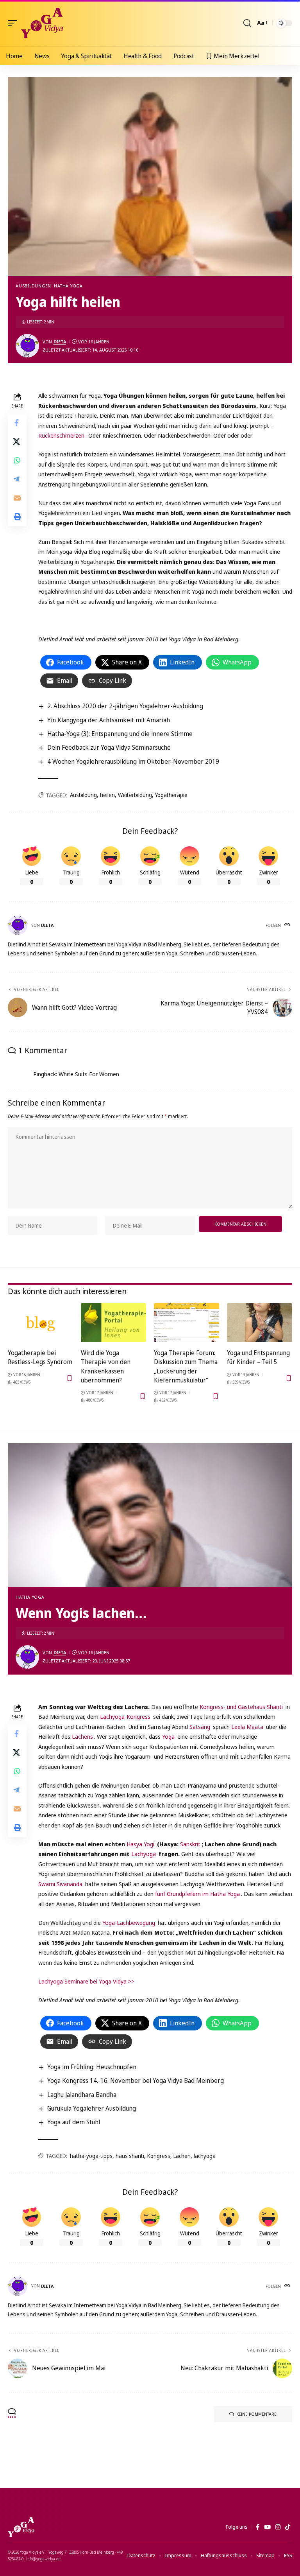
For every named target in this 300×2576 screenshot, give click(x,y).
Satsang (200, 1727)
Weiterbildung (135, 795)
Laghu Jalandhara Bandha (82, 2095)
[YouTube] (267, 2527)
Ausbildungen (33, 286)
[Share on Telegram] (17, 479)
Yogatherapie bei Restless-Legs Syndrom (40, 1357)
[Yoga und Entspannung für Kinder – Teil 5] (260, 1323)
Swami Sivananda (60, 1884)
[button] (14, 23)
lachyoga (205, 2156)
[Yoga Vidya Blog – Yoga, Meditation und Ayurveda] (21, 2527)
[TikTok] (288, 2527)
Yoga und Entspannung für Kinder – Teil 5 (258, 1357)
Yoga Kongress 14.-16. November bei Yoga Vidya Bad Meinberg (136, 2081)
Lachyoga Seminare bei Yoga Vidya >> (86, 1981)
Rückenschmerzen (61, 435)
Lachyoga (144, 1854)
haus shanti (130, 2156)
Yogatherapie (171, 795)
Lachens (82, 1736)
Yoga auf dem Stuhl (74, 2122)
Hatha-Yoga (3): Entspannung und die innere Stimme (120, 734)
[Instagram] (278, 2527)
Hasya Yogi (140, 1844)
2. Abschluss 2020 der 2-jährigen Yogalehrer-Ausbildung (125, 706)
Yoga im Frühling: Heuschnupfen (92, 2067)
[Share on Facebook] (17, 423)
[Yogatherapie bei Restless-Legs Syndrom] (40, 1323)
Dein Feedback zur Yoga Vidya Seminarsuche (109, 747)
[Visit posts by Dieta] (27, 346)
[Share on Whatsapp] (17, 460)
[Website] (288, 925)
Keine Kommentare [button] (256, 2414)
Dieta (60, 342)
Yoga (168, 1736)
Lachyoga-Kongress (125, 1716)
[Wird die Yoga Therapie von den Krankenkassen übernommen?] (113, 1323)
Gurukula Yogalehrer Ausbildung (92, 2108)
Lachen (182, 2156)
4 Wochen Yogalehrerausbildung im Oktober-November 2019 (133, 761)
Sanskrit (190, 1844)
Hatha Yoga (68, 286)
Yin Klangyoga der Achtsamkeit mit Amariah (109, 720)
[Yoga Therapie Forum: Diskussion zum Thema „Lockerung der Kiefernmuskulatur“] (187, 1323)
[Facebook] (258, 2527)
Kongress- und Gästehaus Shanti (241, 1707)
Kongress (159, 2156)
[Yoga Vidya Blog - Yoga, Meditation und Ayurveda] (42, 23)
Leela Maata (247, 1727)
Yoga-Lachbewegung (129, 1923)
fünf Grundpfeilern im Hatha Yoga (197, 1894)
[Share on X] (17, 442)
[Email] (17, 498)
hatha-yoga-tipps (91, 2156)
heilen (107, 795)
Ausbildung (83, 795)
